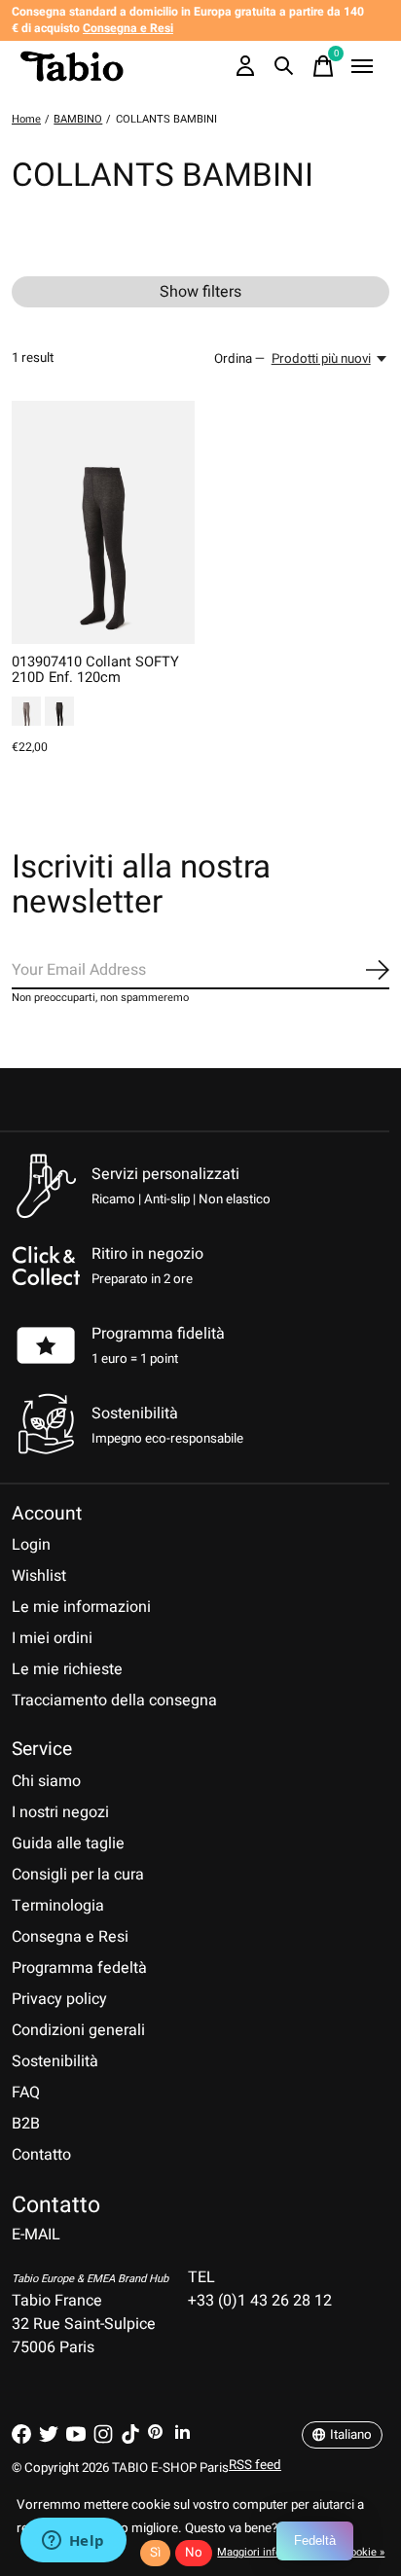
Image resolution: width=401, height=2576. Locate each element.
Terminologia (58, 1906)
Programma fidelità (158, 1334)
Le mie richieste (67, 1669)
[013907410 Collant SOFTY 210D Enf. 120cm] (103, 522)
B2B (26, 2124)
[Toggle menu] (362, 66)
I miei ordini (52, 1638)
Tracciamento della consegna (114, 1700)
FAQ (26, 2093)
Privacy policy (59, 1999)
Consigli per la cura (78, 1875)
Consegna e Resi (70, 1937)
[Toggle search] (284, 66)
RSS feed (255, 2465)
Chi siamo (46, 1781)
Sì (155, 2553)
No (194, 2553)
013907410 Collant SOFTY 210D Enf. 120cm (95, 670)
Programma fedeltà (79, 1968)
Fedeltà (315, 2540)
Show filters (200, 292)
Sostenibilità (55, 2061)
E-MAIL (36, 2235)
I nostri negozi (60, 1812)
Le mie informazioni (81, 1607)
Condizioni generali (78, 2030)
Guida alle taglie (68, 1843)
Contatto (41, 2155)
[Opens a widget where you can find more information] (73, 2542)
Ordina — (239, 359)
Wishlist (39, 1576)
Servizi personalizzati (165, 1174)
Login (31, 1545)
